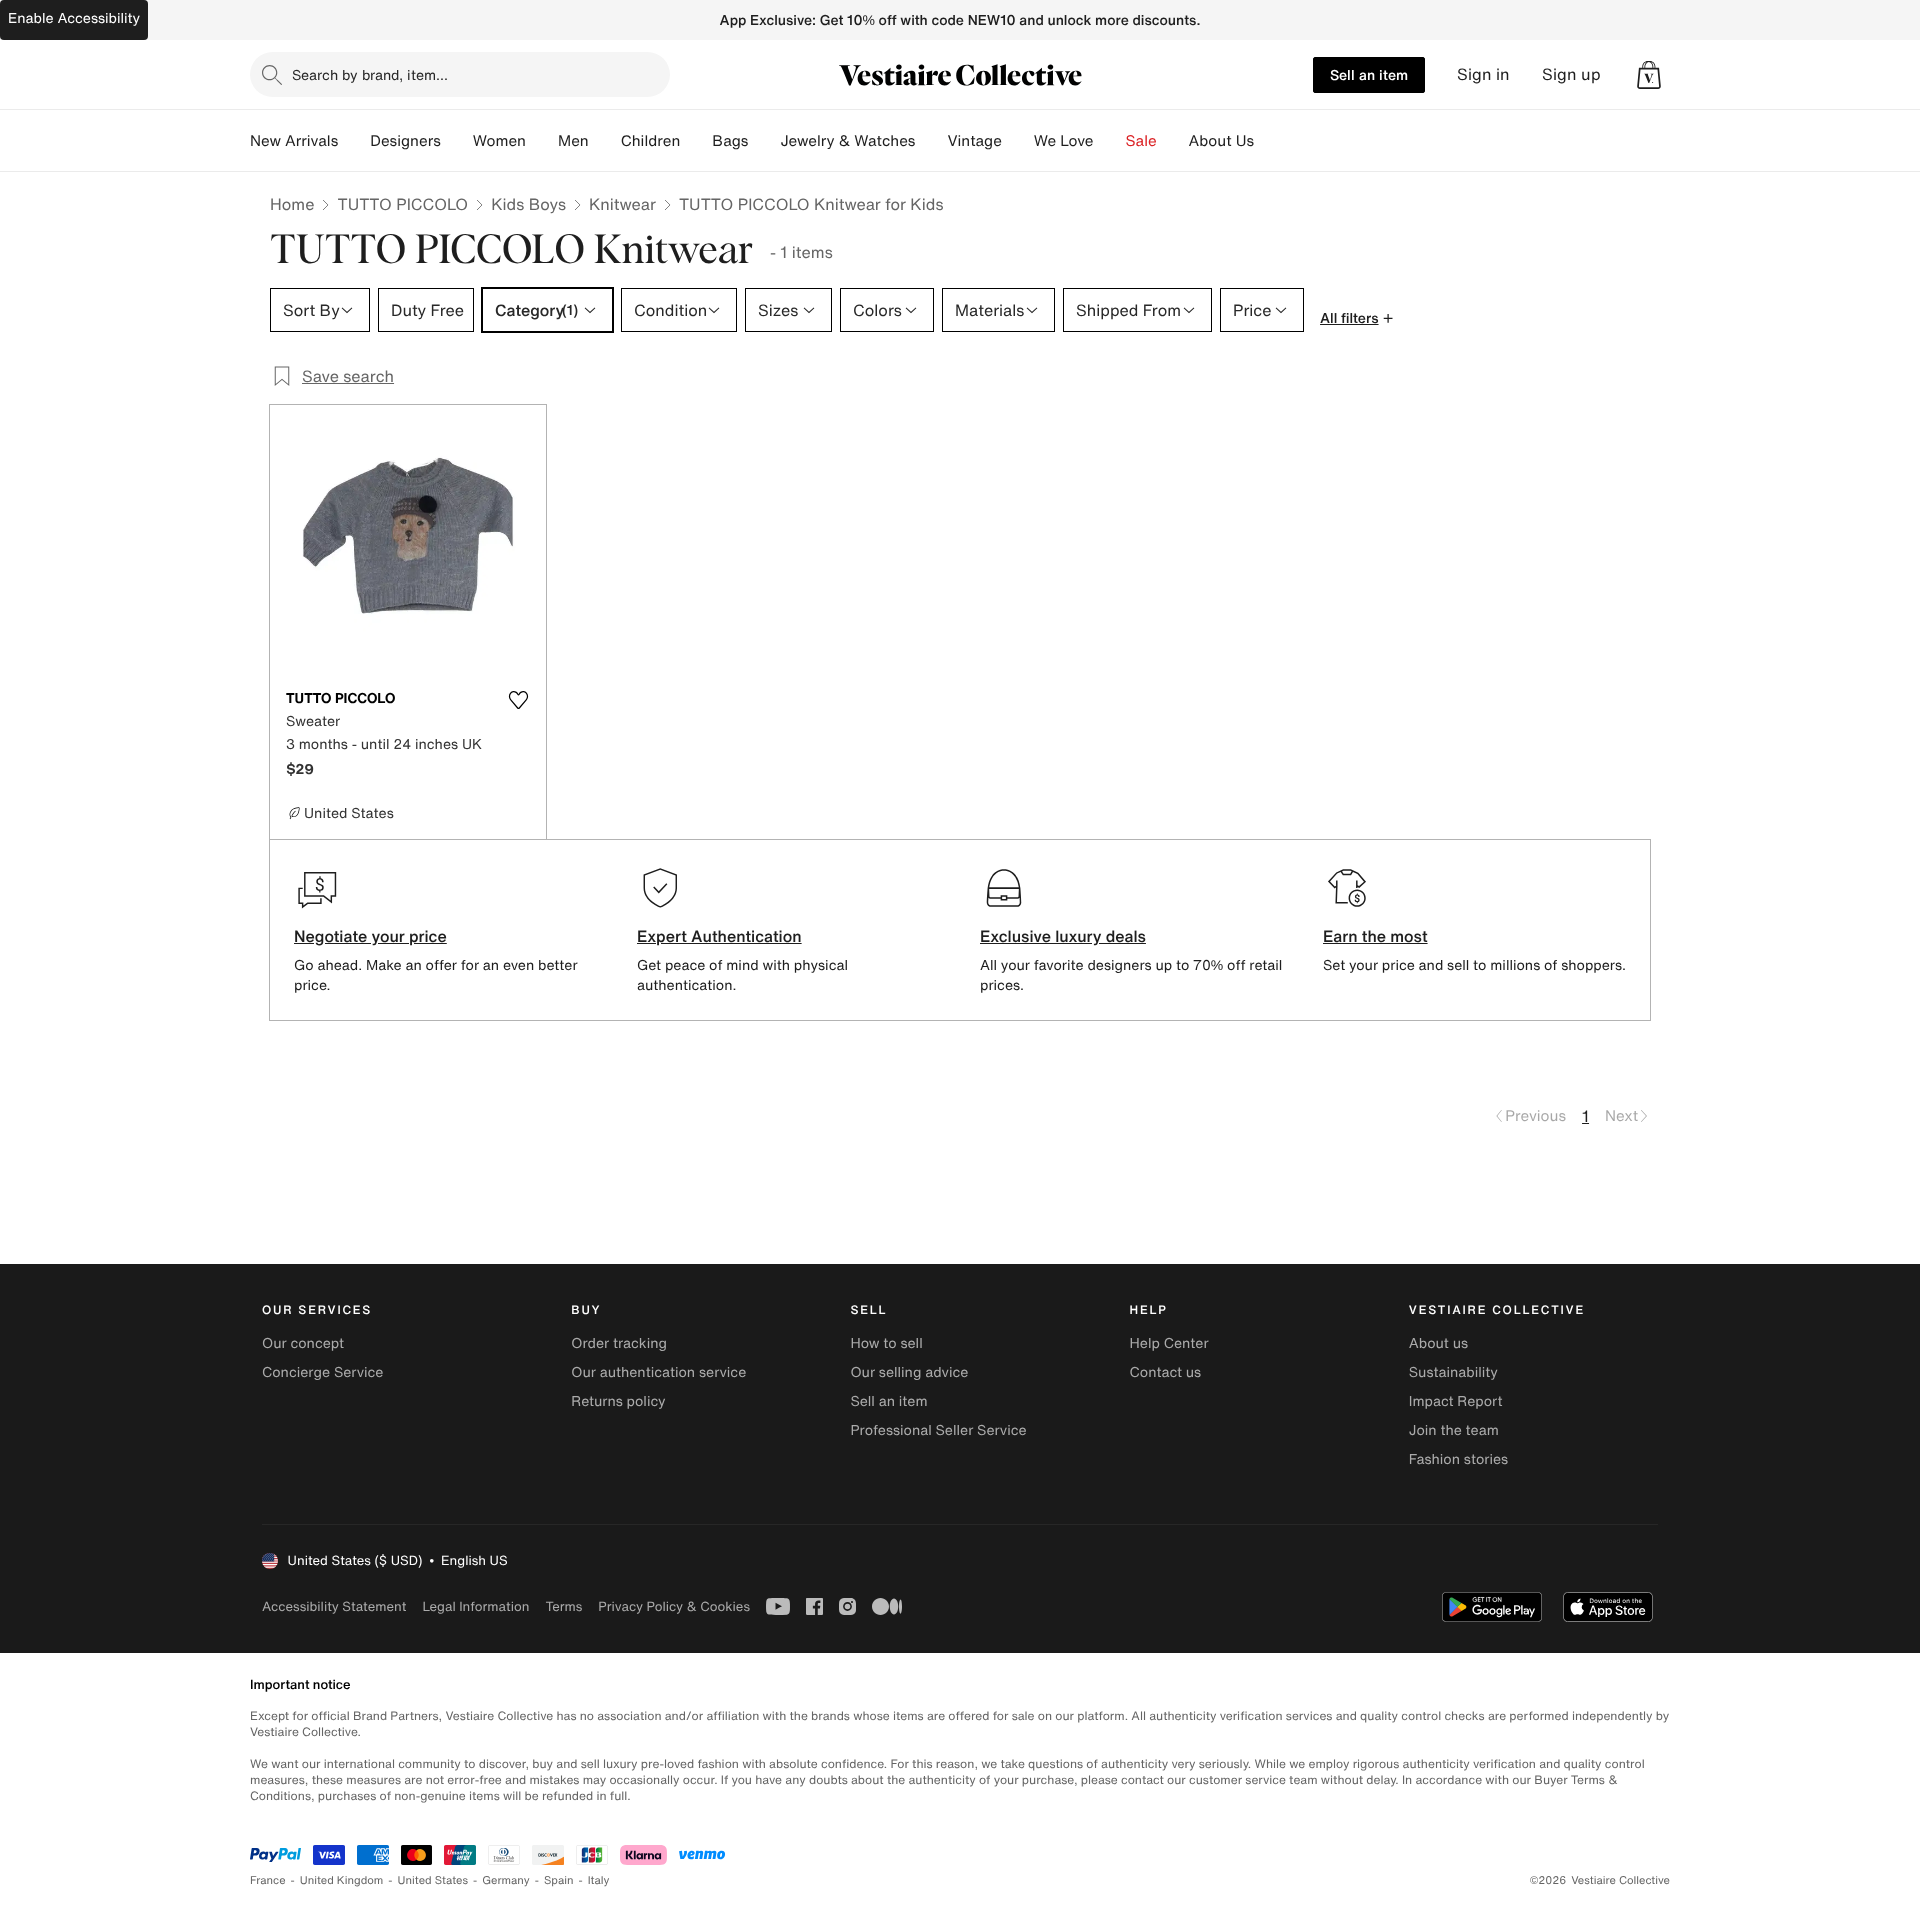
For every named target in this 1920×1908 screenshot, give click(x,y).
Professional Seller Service (938, 1430)
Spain (559, 1880)
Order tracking (619, 1343)
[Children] (696, 141)
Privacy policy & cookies (674, 1606)
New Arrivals (294, 141)
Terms (563, 1606)
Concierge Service (322, 1372)
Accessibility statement (334, 1606)
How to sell (886, 1343)
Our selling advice (909, 1372)
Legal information (475, 1606)
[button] (1649, 75)
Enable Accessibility (74, 18)
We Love (1064, 141)
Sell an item (1369, 74)
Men (573, 141)
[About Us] (1270, 141)
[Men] (605, 141)
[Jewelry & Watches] (931, 141)
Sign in (1483, 74)
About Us (1221, 141)
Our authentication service (658, 1372)
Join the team (1454, 1430)
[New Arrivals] (354, 141)
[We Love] (1110, 141)
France (268, 1880)
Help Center (1169, 1343)
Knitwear (622, 204)
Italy (599, 1880)
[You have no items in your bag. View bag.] (1649, 75)
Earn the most (1375, 936)
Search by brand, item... (370, 74)
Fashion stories (1458, 1459)
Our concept (303, 1343)
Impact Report (1456, 1401)
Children (651, 141)
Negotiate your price (370, 936)
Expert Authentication (719, 936)
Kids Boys (528, 204)
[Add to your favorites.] (518, 700)
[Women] (542, 141)
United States (433, 1880)
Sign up (1571, 74)
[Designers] (457, 141)
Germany (506, 1880)
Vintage (974, 141)
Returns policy (618, 1401)
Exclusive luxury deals (1063, 936)
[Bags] (764, 141)
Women (499, 141)
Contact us (1166, 1372)
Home (292, 204)
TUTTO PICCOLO (402, 204)
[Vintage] (1018, 141)
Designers (405, 141)
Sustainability (1453, 1372)
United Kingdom (342, 1880)
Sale (1141, 141)
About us (1438, 1343)
